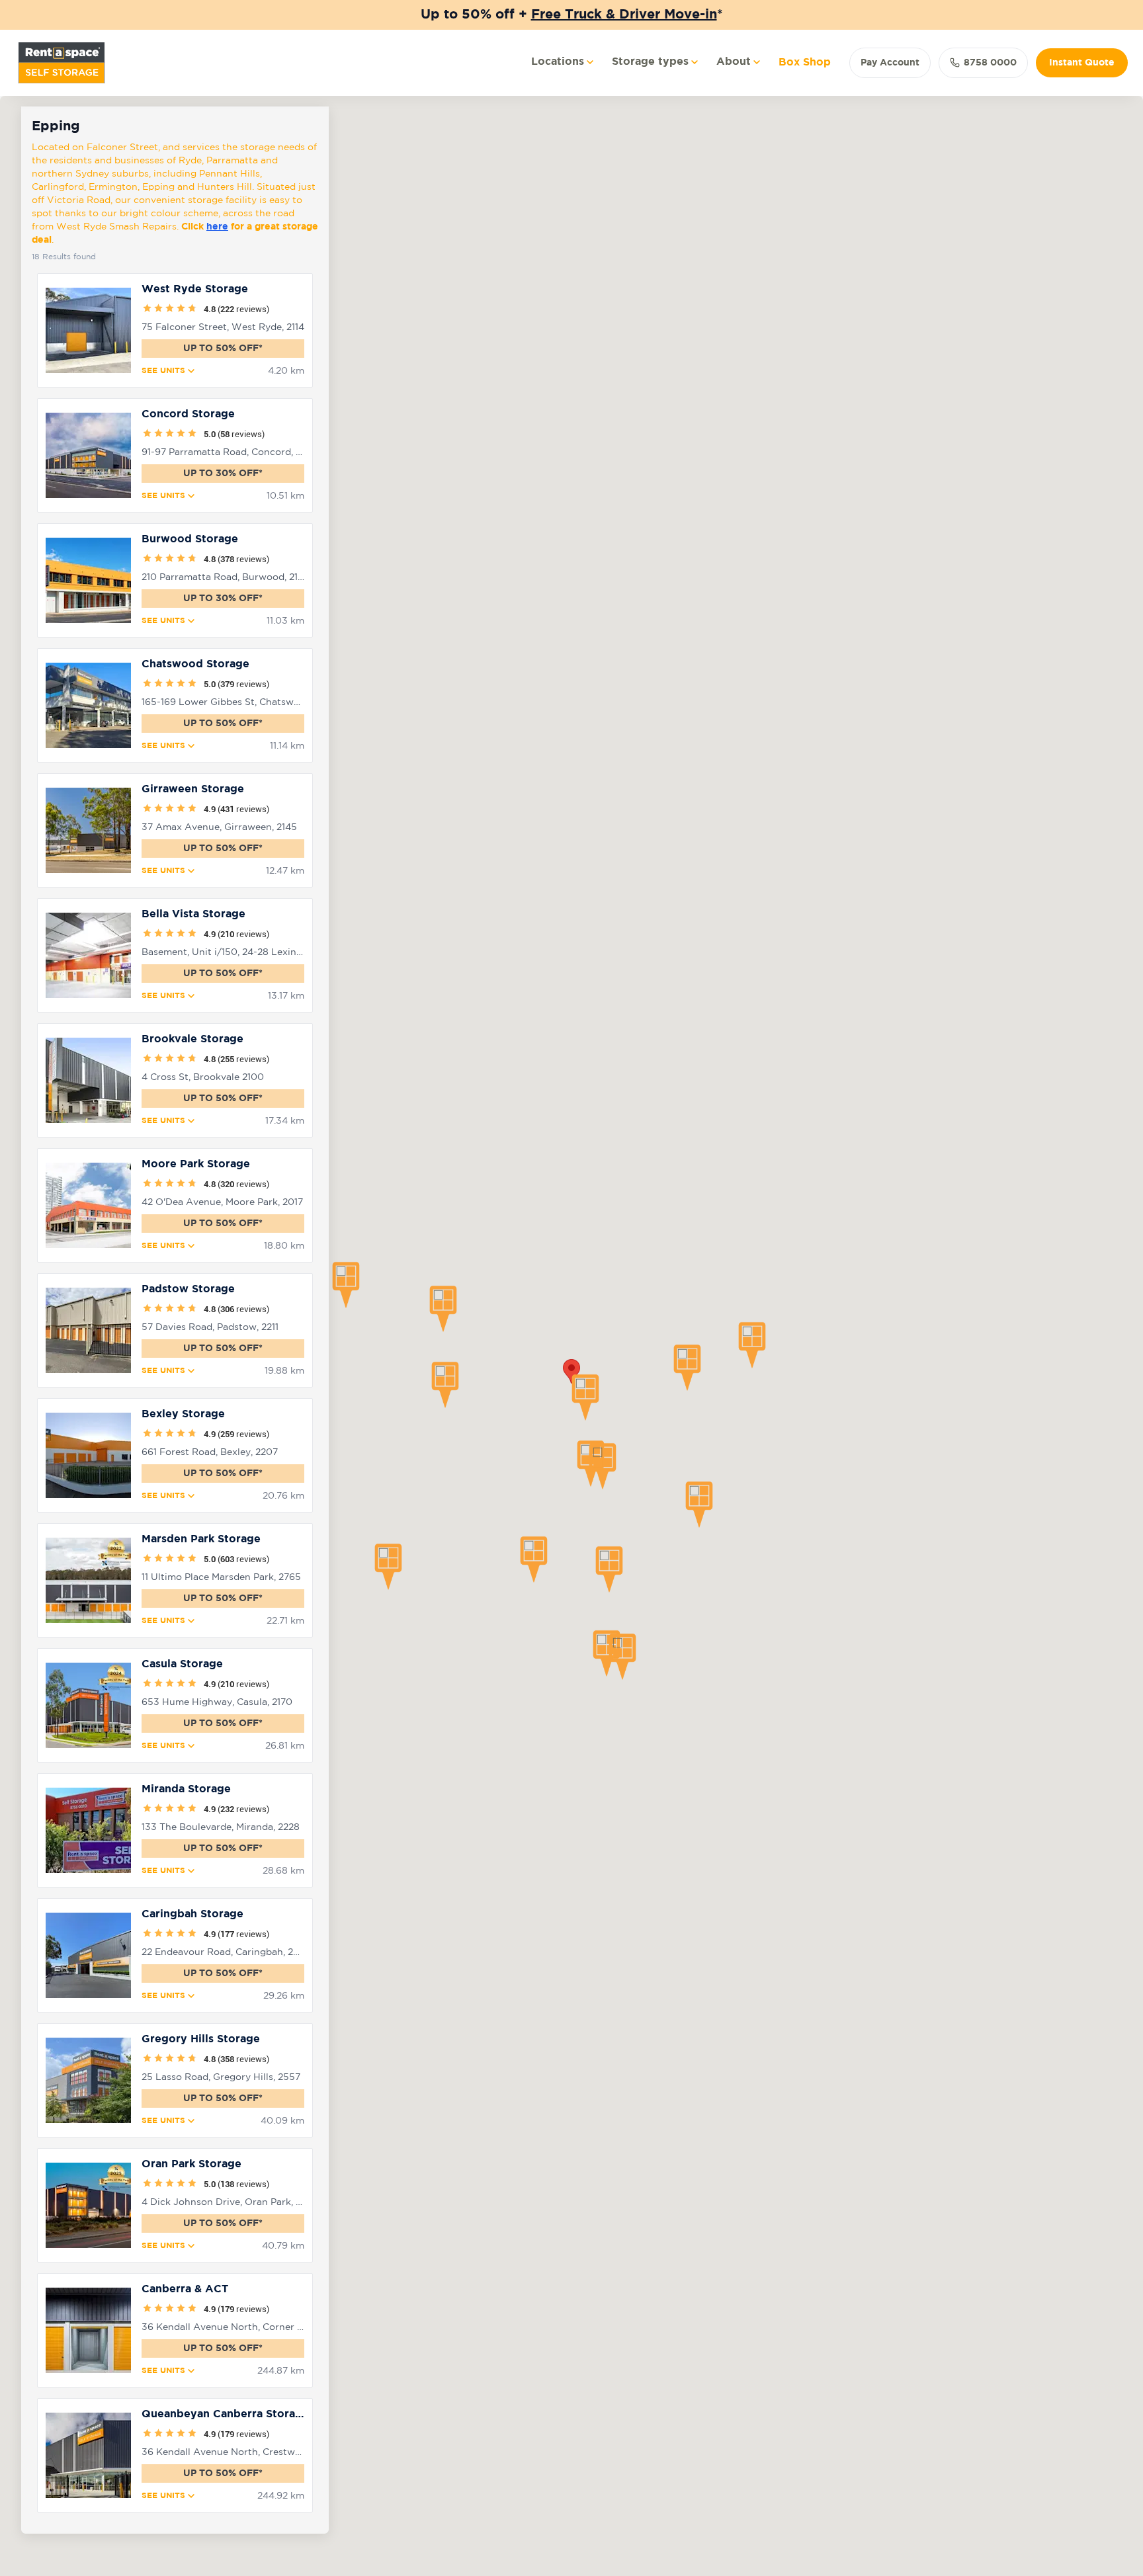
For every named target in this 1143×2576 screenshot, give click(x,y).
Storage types (650, 62)
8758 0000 (990, 63)
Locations (558, 62)
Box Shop (805, 62)
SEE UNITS (163, 371)
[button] (346, 1285)
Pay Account (890, 63)
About (734, 62)
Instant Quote (1082, 63)
